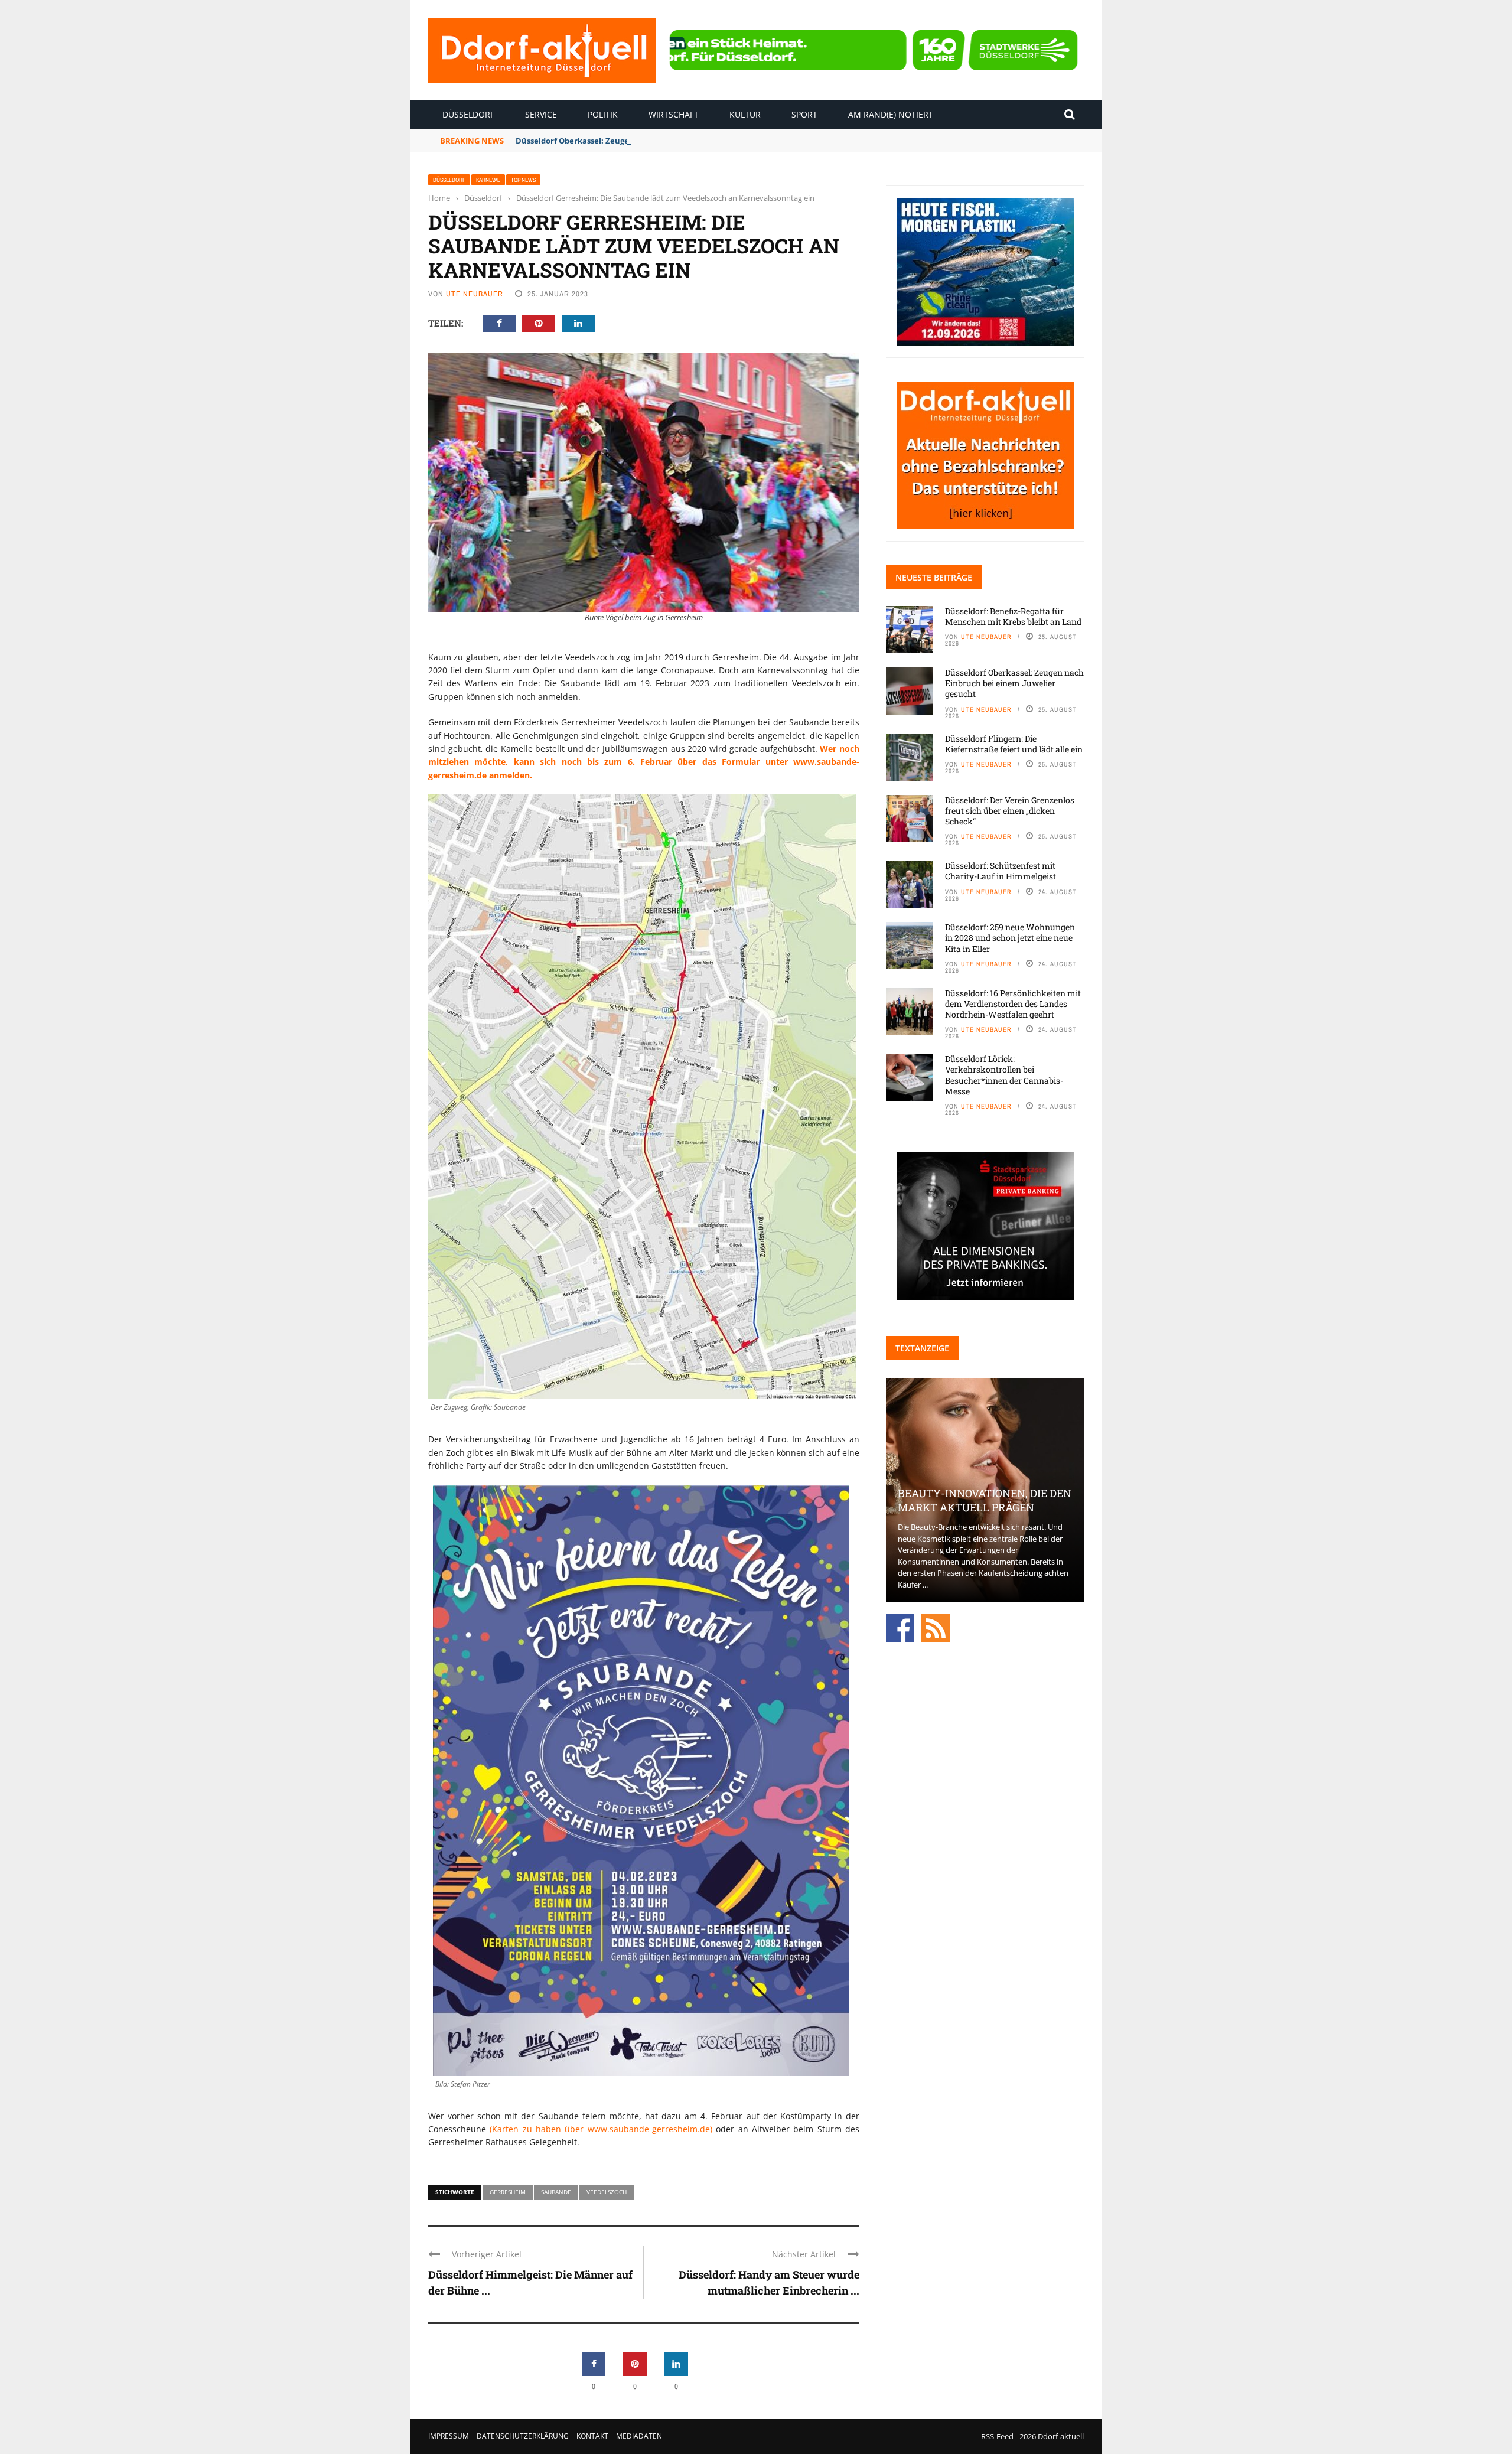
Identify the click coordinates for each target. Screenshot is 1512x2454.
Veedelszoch (607, 2192)
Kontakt (592, 2436)
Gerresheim (508, 2192)
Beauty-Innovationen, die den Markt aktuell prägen (985, 1500)
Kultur (745, 114)
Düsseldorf (468, 114)
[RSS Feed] (936, 1627)
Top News (523, 180)
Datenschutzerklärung (523, 2436)
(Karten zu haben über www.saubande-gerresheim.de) (601, 2129)
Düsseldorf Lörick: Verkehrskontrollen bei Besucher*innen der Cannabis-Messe (1004, 1075)
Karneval (488, 180)
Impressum (449, 2436)
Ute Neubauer (475, 294)
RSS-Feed (997, 2436)
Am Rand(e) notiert (891, 114)
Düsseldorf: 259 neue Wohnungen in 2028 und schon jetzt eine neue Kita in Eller (1010, 938)
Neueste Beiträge (934, 577)
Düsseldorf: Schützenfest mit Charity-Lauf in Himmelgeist (1001, 871)
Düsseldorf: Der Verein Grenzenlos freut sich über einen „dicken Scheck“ (1010, 811)
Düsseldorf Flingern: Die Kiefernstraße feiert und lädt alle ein (1014, 744)
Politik (603, 114)
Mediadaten (639, 2436)
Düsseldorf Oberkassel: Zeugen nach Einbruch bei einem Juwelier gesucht (657, 141)
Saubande (556, 2192)
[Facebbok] (900, 1627)
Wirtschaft (674, 114)
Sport (804, 114)
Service (541, 114)
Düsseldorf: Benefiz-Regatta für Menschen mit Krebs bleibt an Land (1013, 616)
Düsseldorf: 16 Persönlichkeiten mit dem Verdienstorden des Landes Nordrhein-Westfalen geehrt (1013, 1004)
